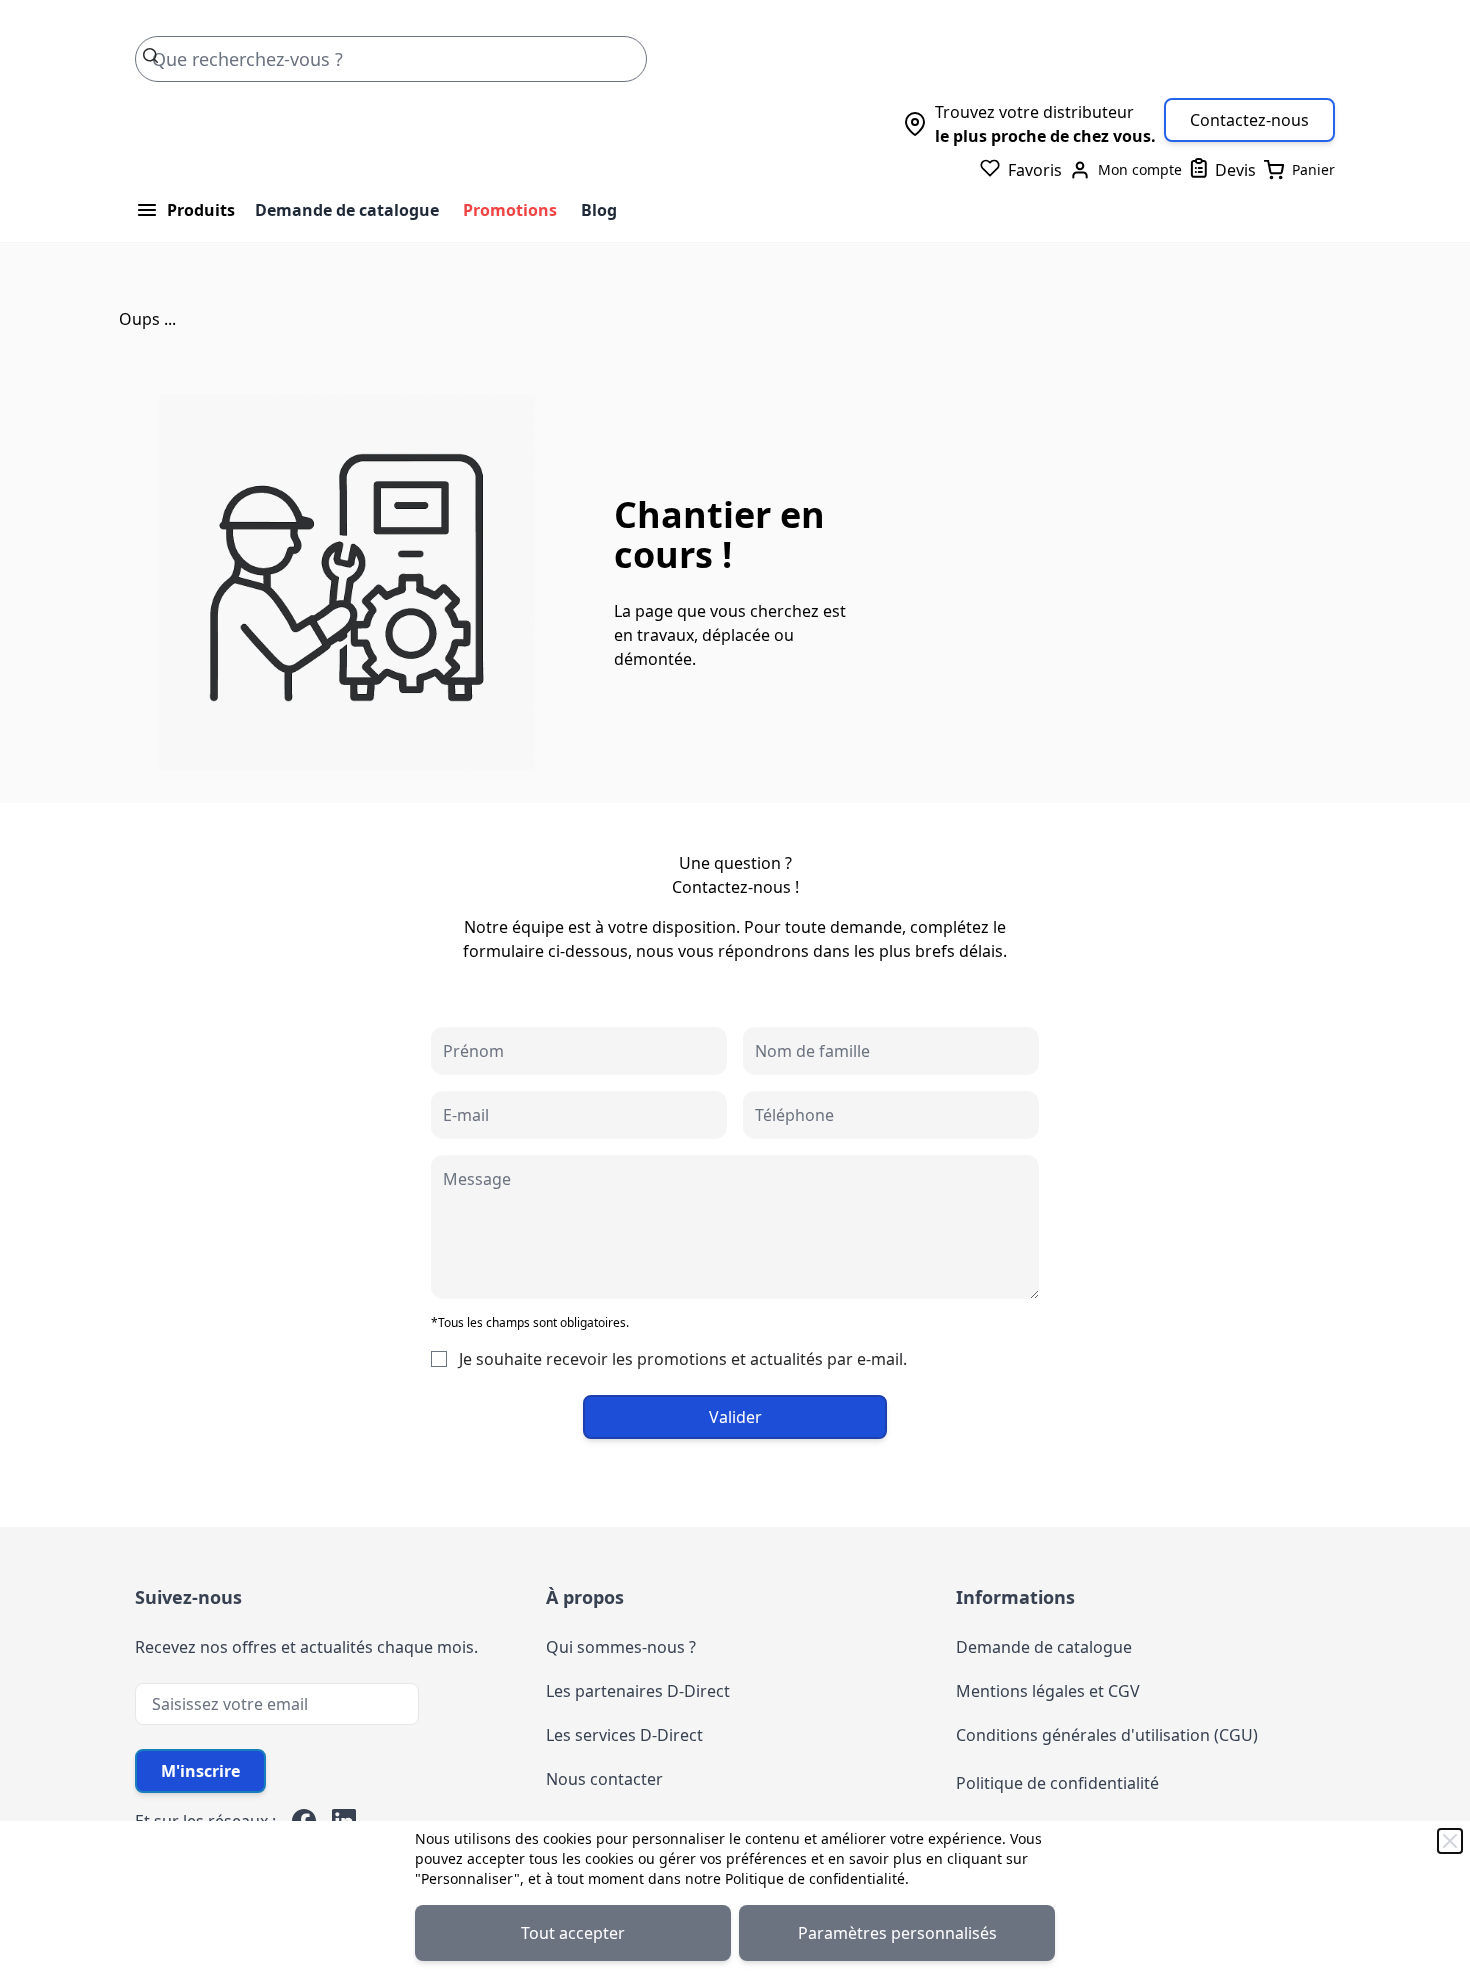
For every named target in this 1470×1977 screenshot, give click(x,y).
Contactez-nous (1249, 120)
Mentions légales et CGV (1048, 1691)
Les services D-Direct (624, 1735)
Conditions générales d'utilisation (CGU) (1107, 1735)
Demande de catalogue (347, 210)
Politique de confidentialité (815, 1878)
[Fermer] (1450, 1841)
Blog (599, 210)
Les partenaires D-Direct (638, 1691)
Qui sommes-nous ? (621, 1647)
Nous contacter (604, 1779)
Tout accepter (573, 1933)
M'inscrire (200, 1771)
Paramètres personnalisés (897, 1933)
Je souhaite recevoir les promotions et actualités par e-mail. (683, 1359)
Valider (735, 1417)
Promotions (510, 210)
